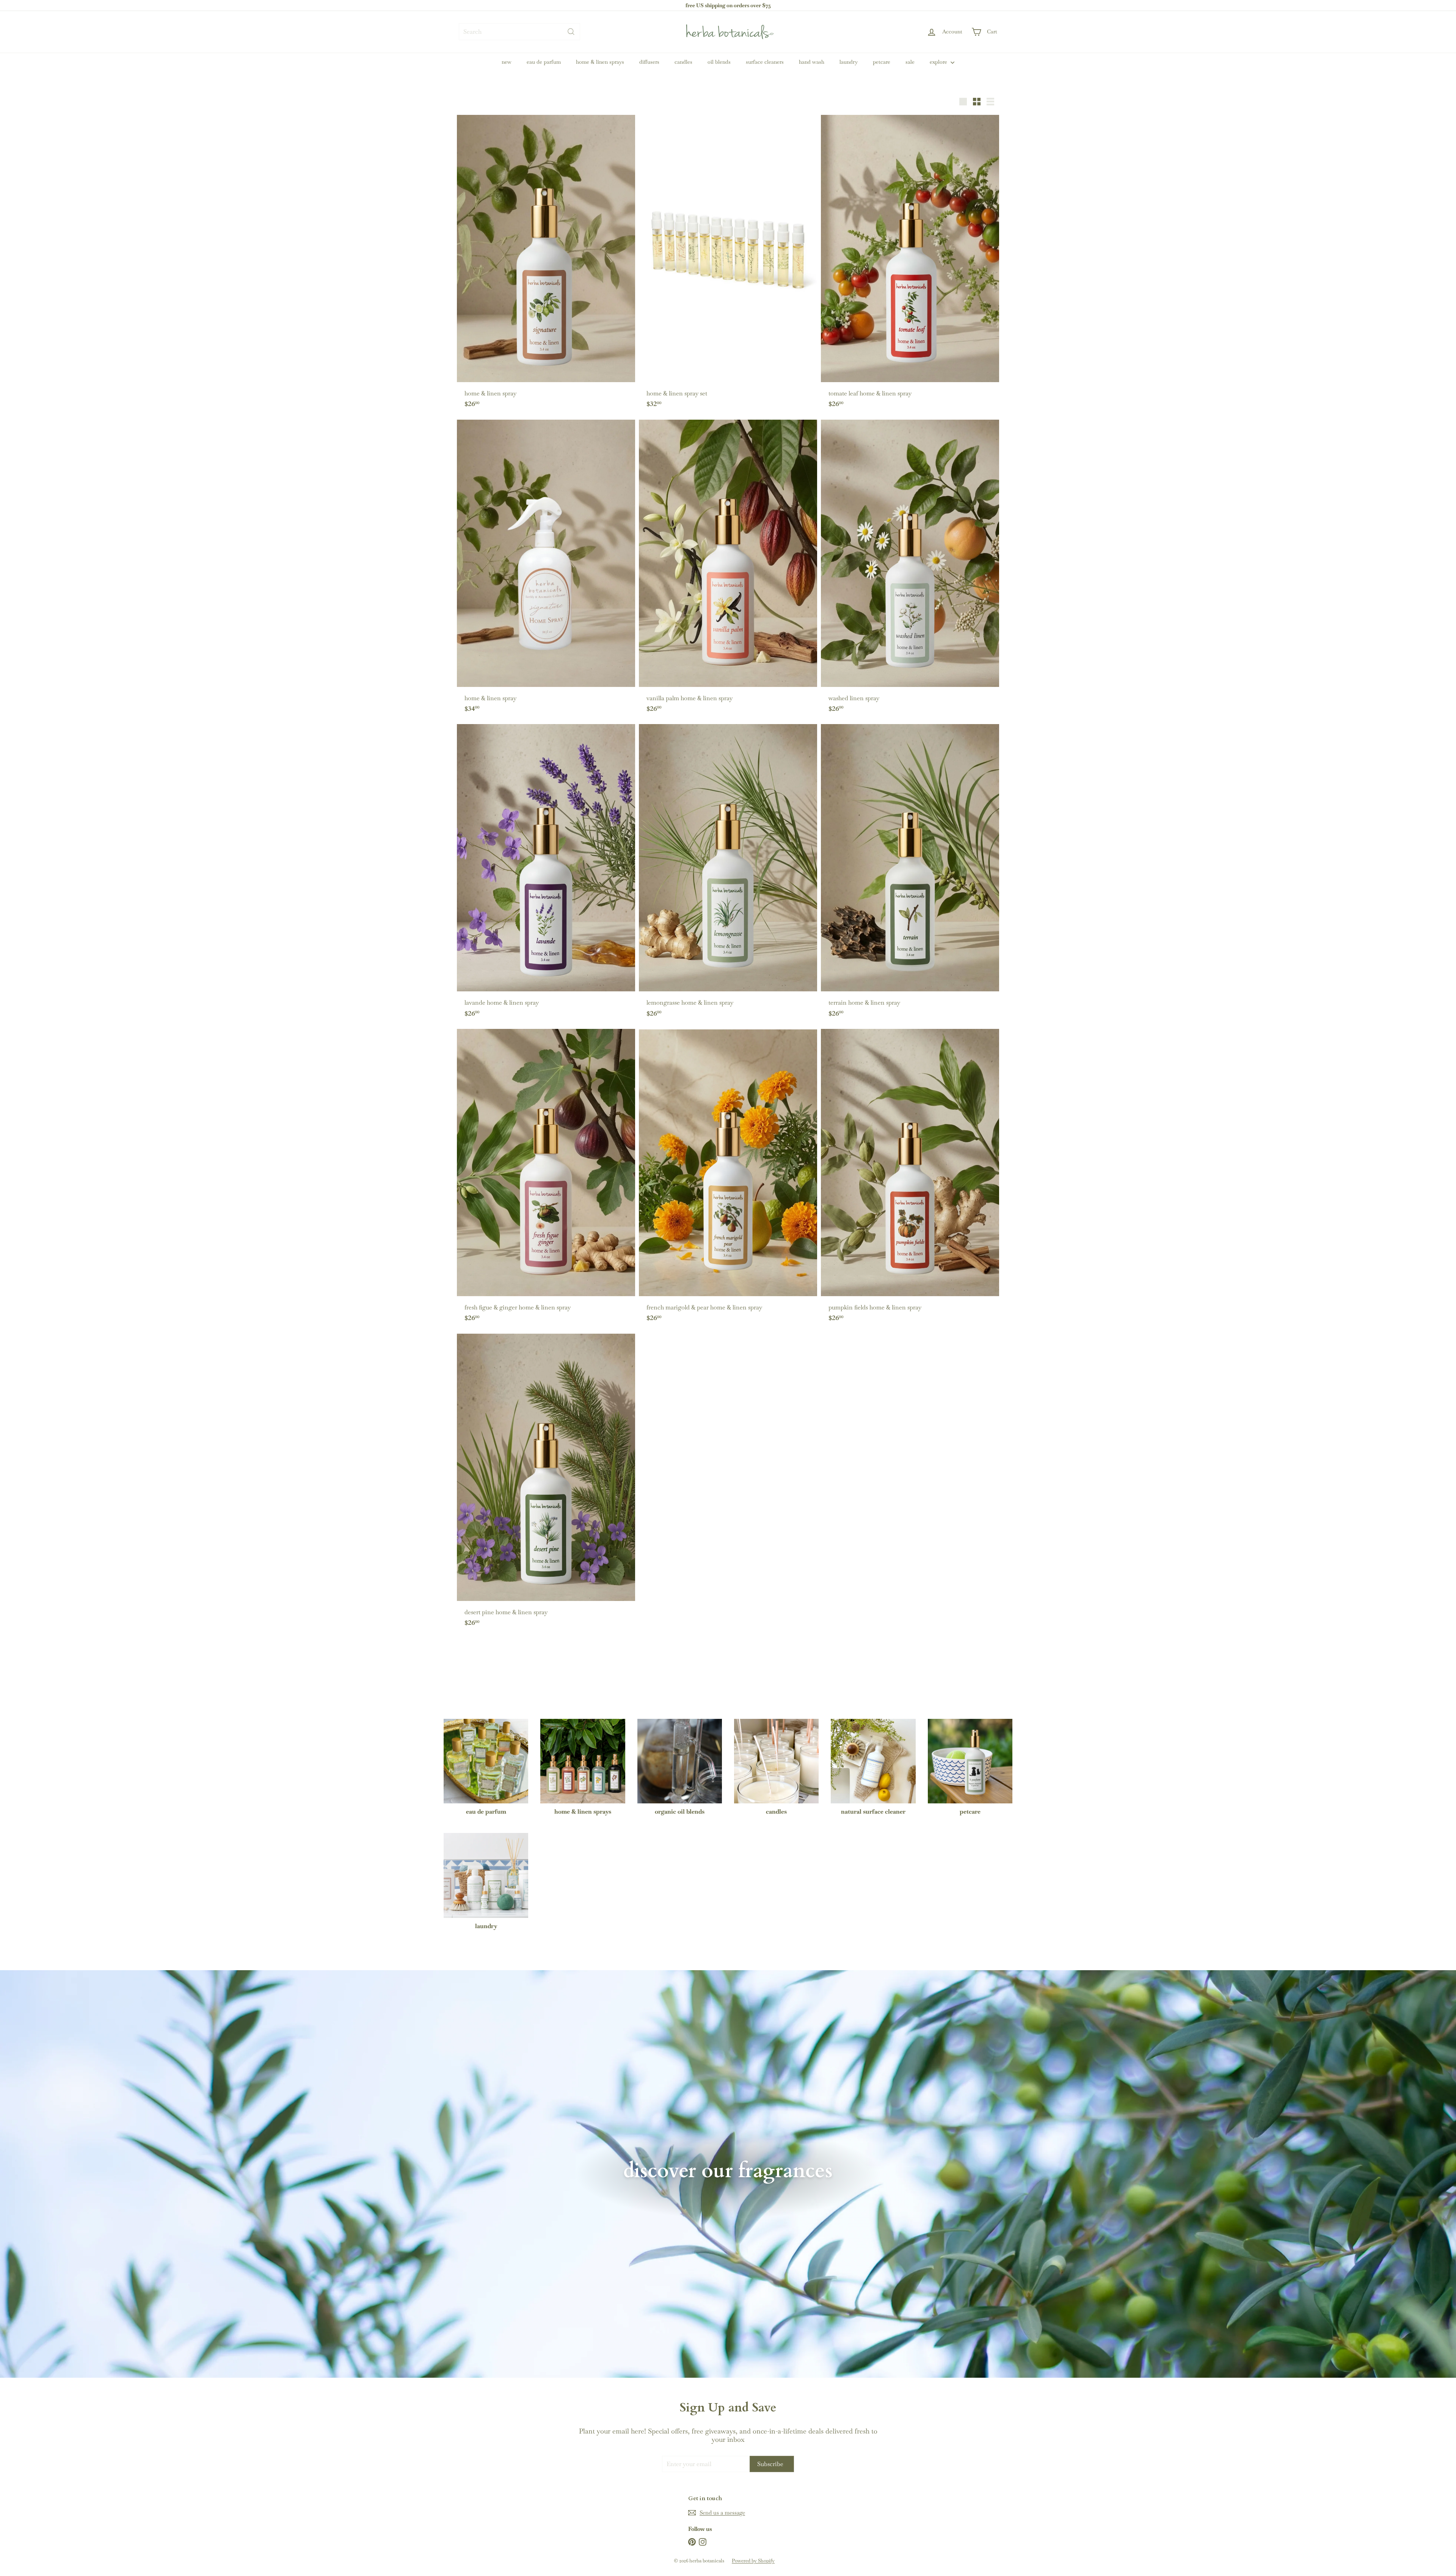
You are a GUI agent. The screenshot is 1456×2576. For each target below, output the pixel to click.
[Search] (571, 32)
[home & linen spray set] (728, 265)
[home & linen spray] (546, 265)
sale (910, 62)
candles (683, 62)
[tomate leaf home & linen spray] (910, 265)
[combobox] (519, 32)
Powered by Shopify (753, 2561)
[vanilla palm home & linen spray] (728, 570)
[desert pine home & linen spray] (546, 1484)
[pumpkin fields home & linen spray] (910, 1179)
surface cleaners (765, 62)
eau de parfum (544, 62)
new (507, 62)
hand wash (812, 62)
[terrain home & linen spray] (910, 875)
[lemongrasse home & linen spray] (728, 875)
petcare (882, 62)
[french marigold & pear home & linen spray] (728, 1179)
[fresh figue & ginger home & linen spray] (546, 1179)
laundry (849, 62)
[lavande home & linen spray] (546, 875)
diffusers (649, 62)
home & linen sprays (600, 62)
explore (939, 62)
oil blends (719, 62)
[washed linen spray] (910, 570)
